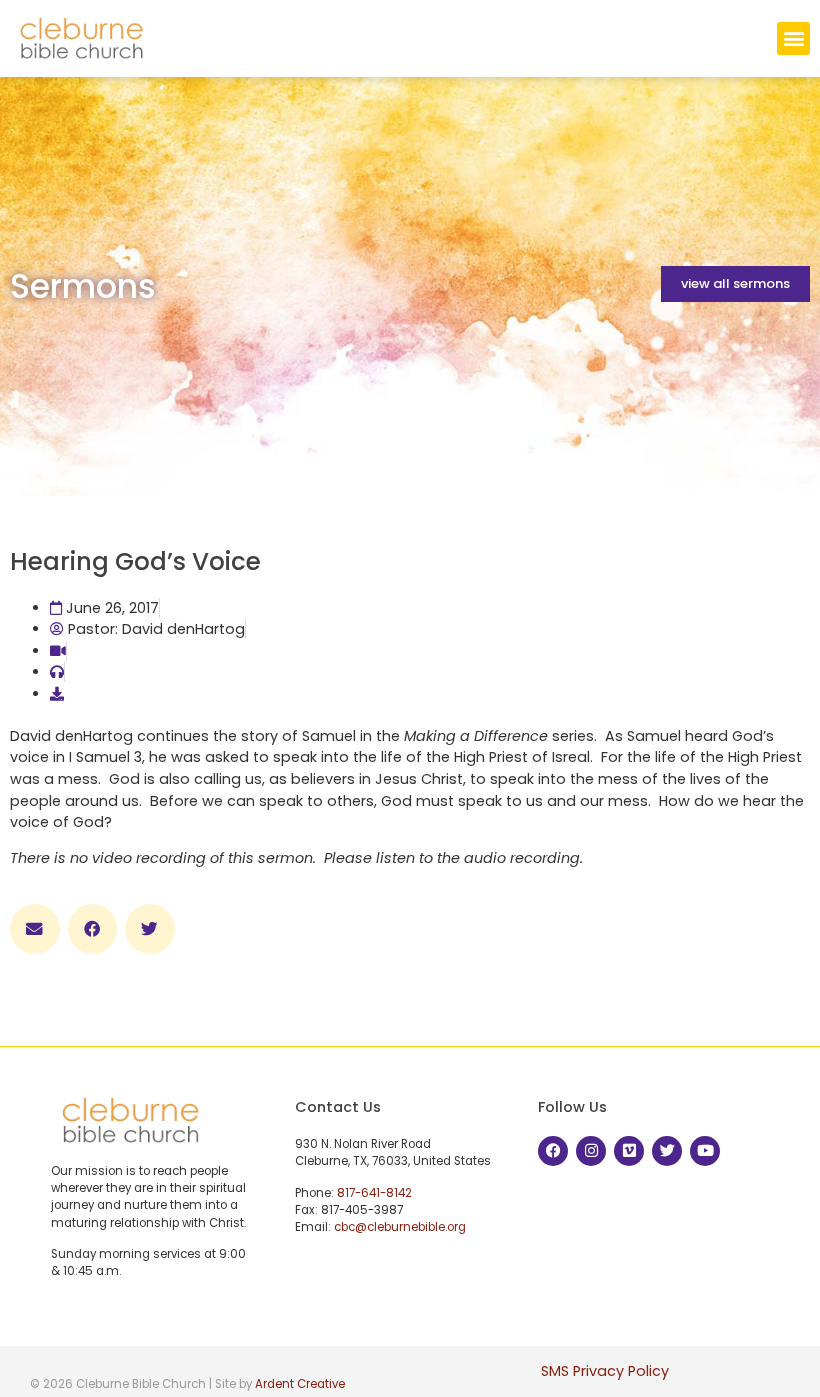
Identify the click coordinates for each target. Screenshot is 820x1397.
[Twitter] (667, 1151)
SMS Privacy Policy (605, 1371)
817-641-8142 (374, 1193)
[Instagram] (591, 1151)
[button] (793, 38)
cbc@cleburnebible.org (400, 1227)
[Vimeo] (629, 1151)
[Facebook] (553, 1151)
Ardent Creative (300, 1384)
